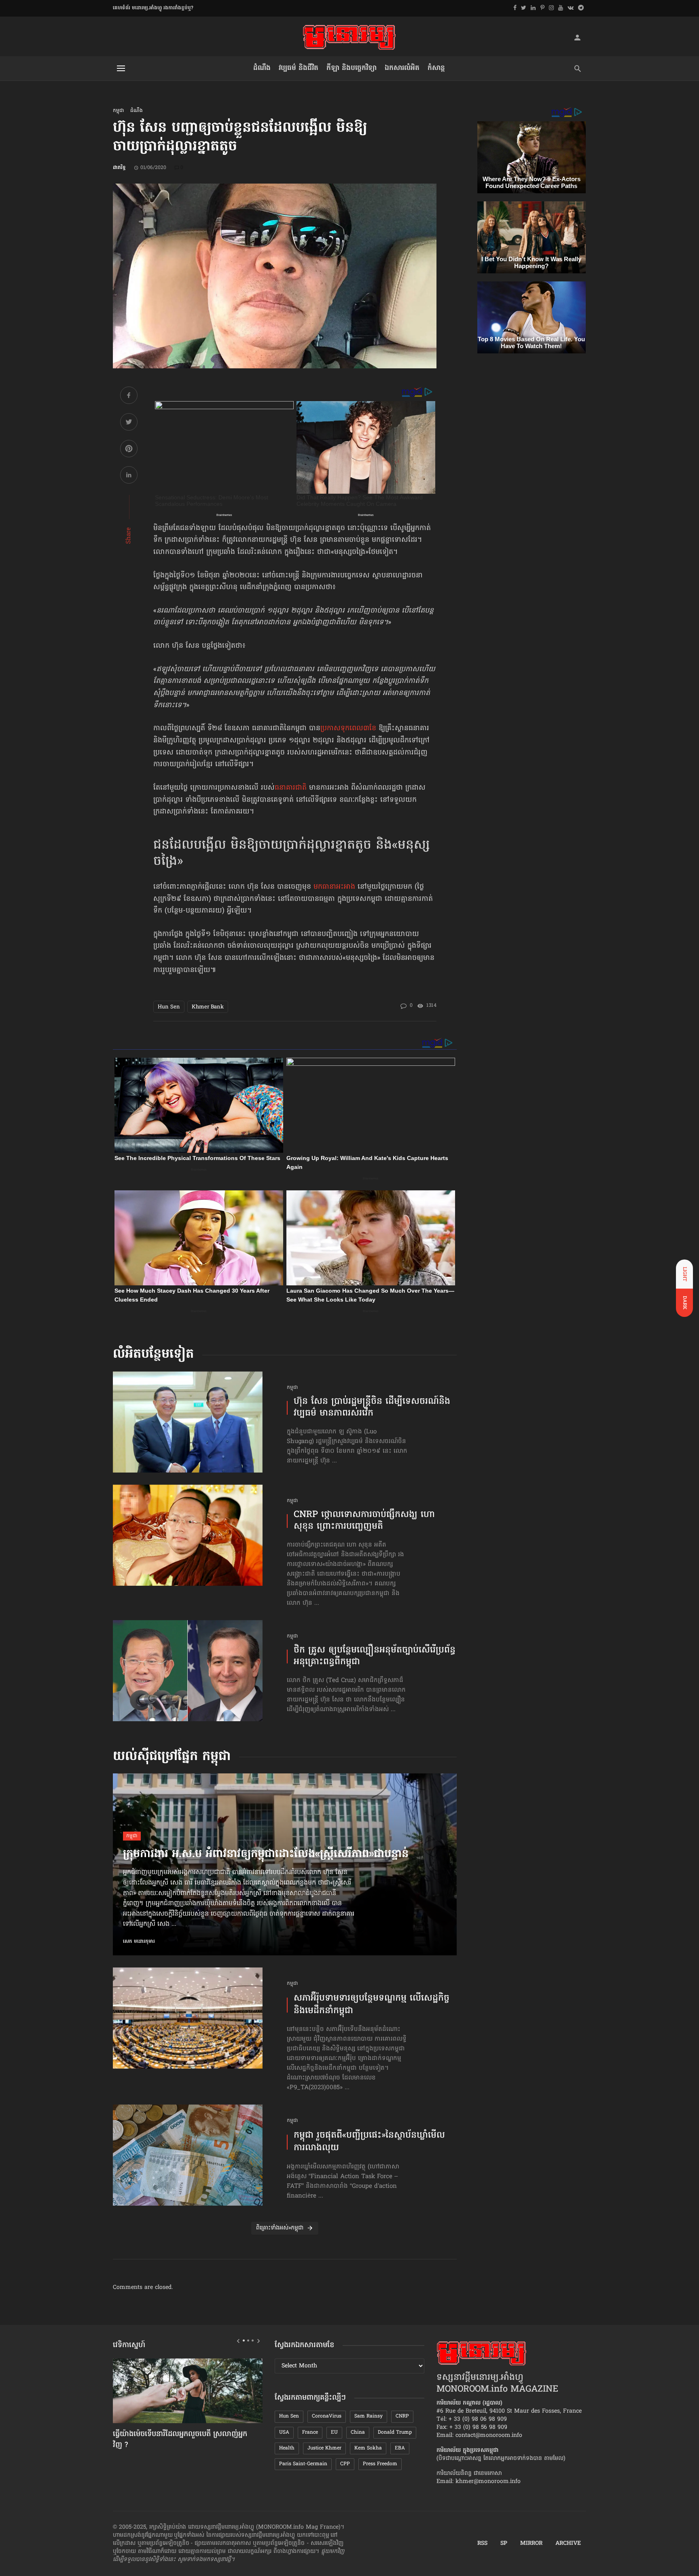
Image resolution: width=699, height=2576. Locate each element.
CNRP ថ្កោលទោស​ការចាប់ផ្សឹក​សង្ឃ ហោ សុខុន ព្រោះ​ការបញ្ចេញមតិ (364, 1521)
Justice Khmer (324, 2448)
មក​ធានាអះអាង (334, 887)
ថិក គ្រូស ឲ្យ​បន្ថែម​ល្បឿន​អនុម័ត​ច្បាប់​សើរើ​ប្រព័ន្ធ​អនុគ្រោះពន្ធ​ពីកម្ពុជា (375, 1656)
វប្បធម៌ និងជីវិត (299, 68)
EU (334, 2432)
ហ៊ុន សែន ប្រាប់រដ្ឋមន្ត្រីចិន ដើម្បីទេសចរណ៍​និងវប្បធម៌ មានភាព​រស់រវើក (372, 1408)
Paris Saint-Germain (303, 2464)
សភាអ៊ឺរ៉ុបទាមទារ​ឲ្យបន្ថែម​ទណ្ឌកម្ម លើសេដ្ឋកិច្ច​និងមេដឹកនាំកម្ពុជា (372, 2005)
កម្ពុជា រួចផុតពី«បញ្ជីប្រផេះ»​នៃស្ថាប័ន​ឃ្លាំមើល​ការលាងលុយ (369, 2142)
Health (287, 2448)
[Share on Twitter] (129, 423)
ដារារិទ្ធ (119, 168)
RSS (482, 2544)
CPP (345, 2464)
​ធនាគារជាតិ (291, 788)
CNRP (402, 2416)
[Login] (577, 37)
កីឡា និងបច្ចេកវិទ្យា (352, 68)
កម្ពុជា (119, 111)
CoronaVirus (327, 2416)
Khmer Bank (208, 1007)
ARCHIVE (568, 2544)
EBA (400, 2448)
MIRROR (531, 2544)
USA (284, 2432)
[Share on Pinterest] (129, 450)
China (358, 2432)
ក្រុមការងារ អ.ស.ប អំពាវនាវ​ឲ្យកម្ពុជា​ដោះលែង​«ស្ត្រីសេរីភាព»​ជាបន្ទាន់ (266, 1855)
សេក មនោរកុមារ (139, 1942)
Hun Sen (169, 1007)
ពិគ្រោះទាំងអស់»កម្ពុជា (280, 2228)
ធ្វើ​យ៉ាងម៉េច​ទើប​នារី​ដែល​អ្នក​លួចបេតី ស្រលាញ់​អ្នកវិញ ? (180, 2440)
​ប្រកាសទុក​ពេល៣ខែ (349, 729)
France (310, 2432)
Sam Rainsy (369, 2416)
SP (504, 2544)
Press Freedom (380, 2464)
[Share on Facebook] (129, 396)
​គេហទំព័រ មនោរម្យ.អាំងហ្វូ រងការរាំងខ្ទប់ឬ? (153, 8)
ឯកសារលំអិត (402, 68)
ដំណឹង (262, 68)
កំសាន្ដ (436, 68)
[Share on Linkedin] (129, 476)
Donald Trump (395, 2432)
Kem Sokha (368, 2448)
